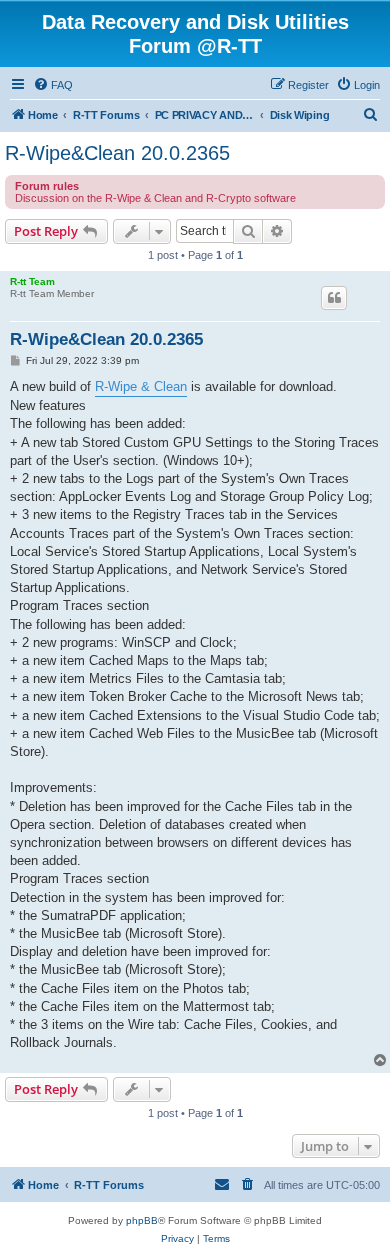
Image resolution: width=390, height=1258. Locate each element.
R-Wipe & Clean (141, 386)
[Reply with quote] (334, 298)
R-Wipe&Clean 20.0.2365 (117, 153)
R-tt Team (32, 281)
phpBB (142, 1220)
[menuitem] (53, 85)
